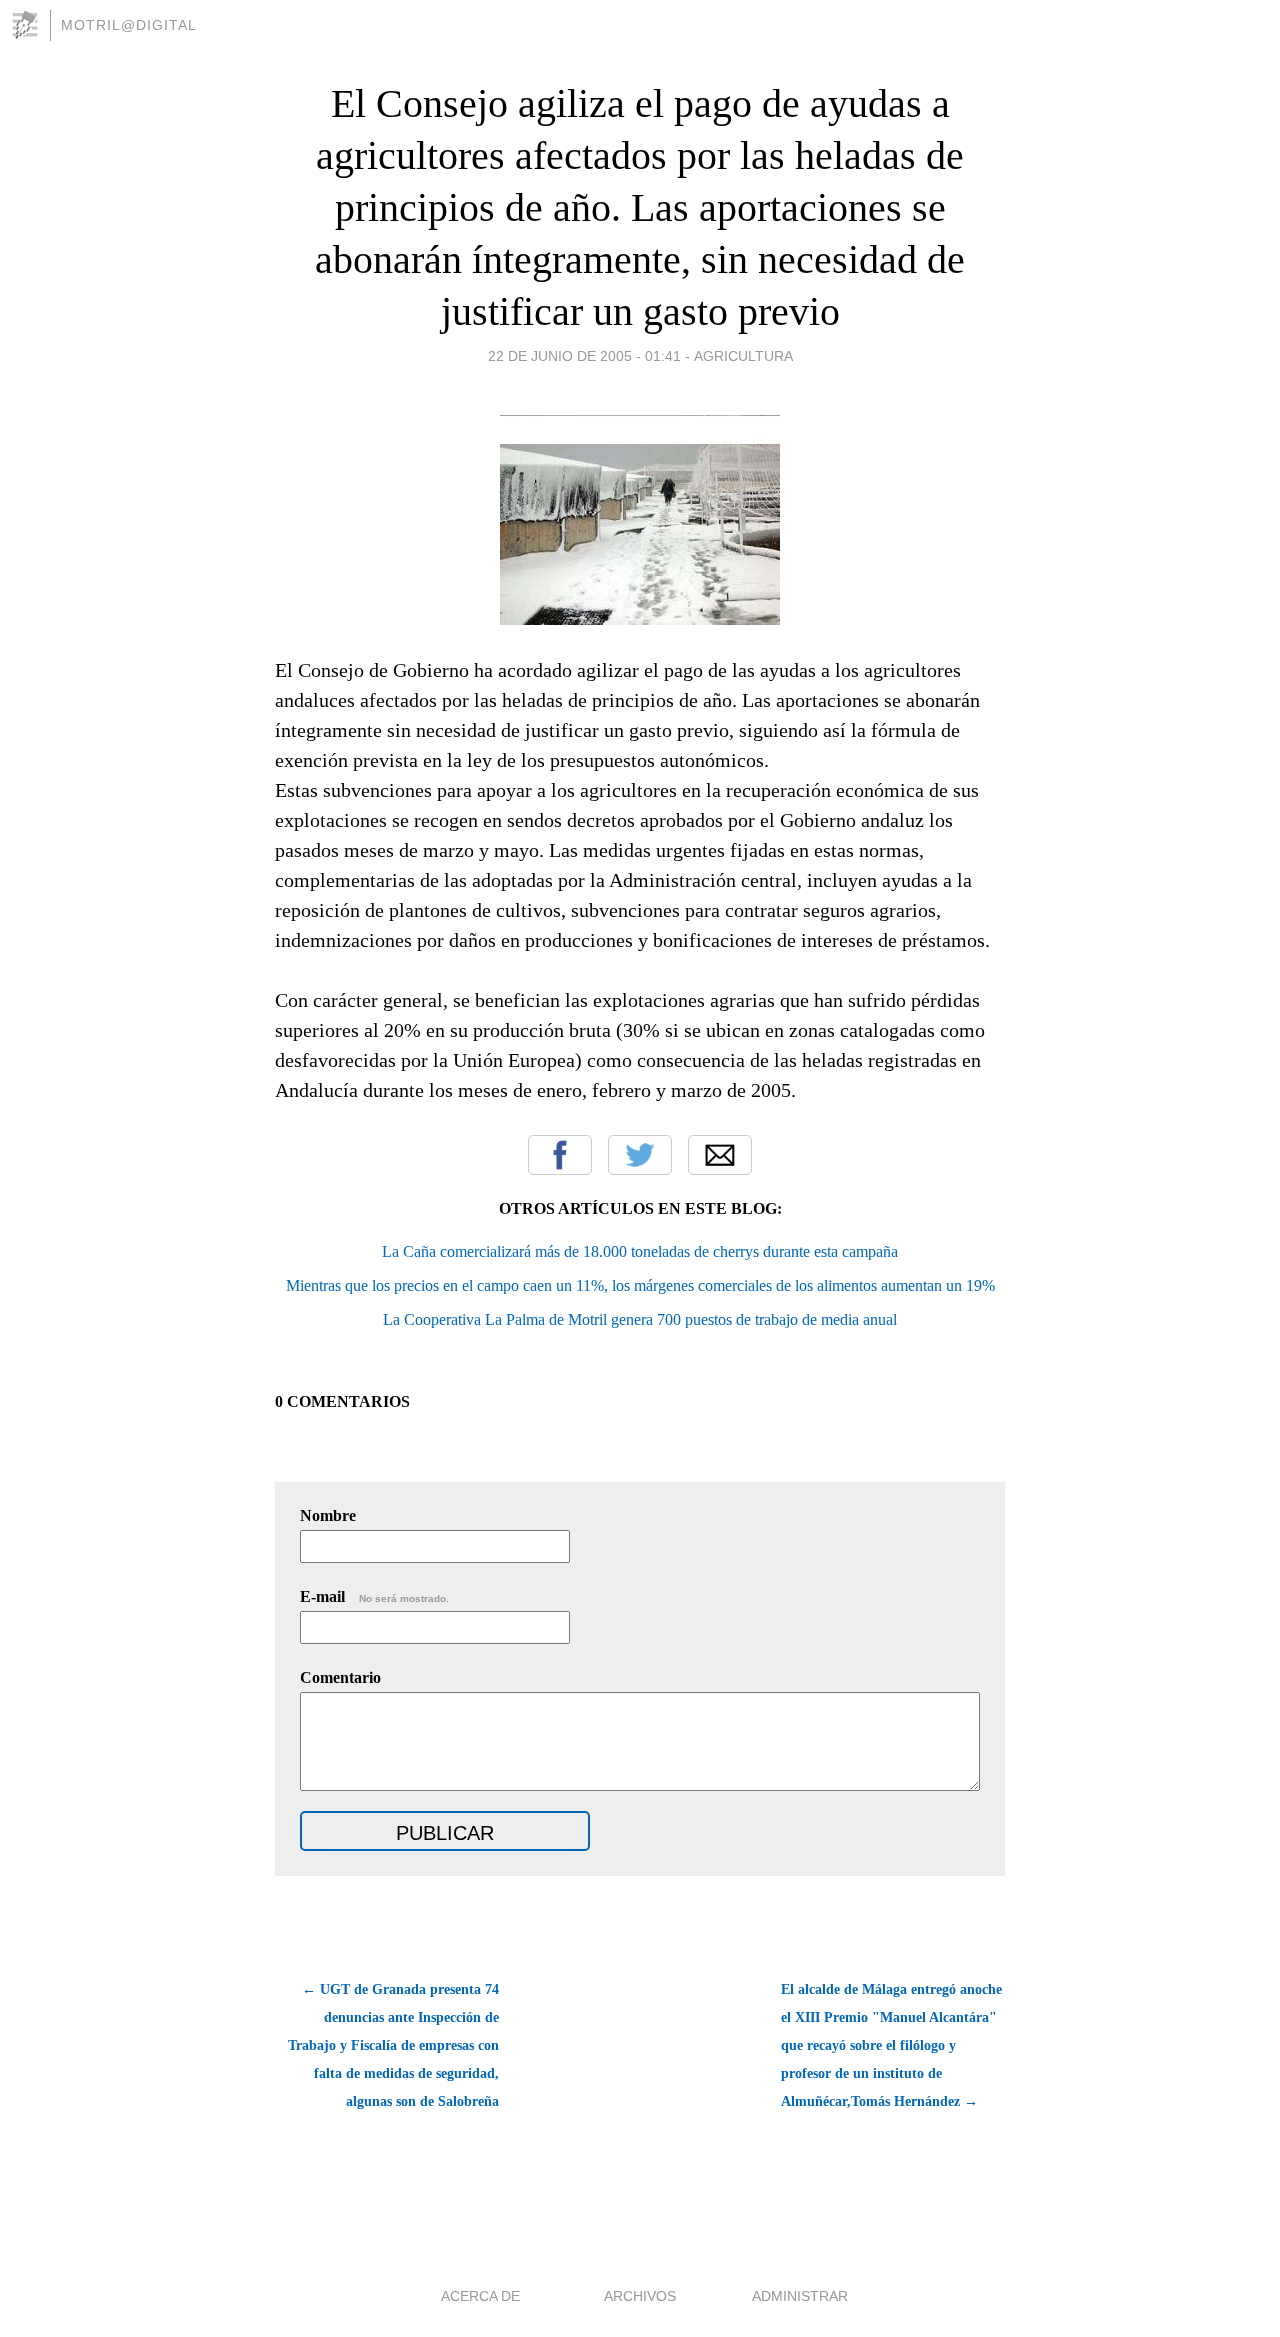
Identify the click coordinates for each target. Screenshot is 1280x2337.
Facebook (560, 1155)
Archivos (640, 2296)
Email (720, 1155)
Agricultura (743, 356)
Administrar (800, 2296)
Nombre (328, 1515)
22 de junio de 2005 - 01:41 (584, 356)
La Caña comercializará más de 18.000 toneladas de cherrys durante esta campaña (640, 1251)
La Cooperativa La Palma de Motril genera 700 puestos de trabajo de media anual (640, 1319)
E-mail (374, 1596)
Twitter (640, 1155)
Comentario (340, 1677)
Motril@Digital (129, 25)
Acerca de (480, 2296)
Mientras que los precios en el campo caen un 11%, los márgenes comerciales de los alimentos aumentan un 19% (640, 1285)
